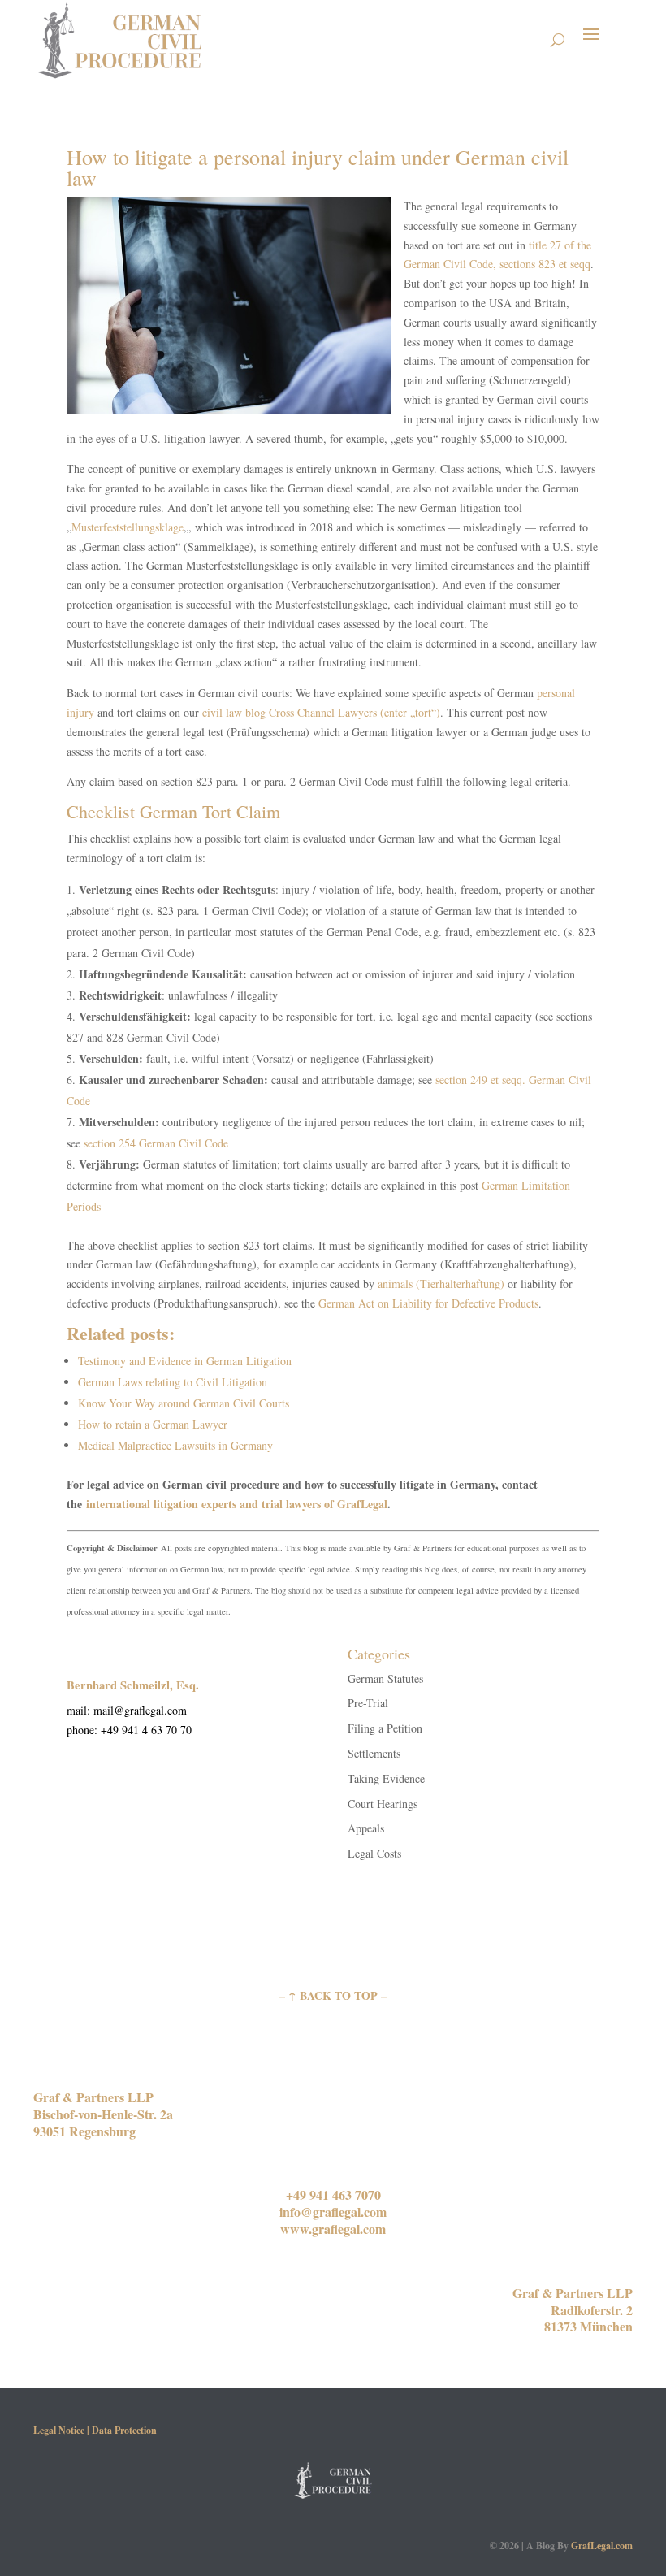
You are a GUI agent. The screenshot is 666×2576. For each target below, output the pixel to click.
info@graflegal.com (333, 2212)
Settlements (374, 1753)
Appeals (366, 1828)
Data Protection (124, 2430)
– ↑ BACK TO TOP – (333, 1995)
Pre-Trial (368, 1703)
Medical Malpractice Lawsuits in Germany (175, 1445)
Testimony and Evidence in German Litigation (185, 1361)
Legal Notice (59, 2430)
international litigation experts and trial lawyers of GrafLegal (237, 1504)
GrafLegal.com (602, 2546)
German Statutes (385, 1678)
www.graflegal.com (333, 2229)
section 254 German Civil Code (156, 1143)
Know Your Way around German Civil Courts (184, 1403)
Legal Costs (374, 1853)
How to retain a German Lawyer (153, 1424)
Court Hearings (383, 1804)
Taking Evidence (386, 1778)
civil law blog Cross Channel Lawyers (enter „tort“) (321, 712)
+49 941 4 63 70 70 (146, 1730)
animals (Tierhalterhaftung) (441, 1284)
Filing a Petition (385, 1728)
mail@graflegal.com (140, 1710)
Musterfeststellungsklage (128, 527)
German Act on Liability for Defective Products (428, 1303)
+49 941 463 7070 (333, 2194)
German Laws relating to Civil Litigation (173, 1382)
